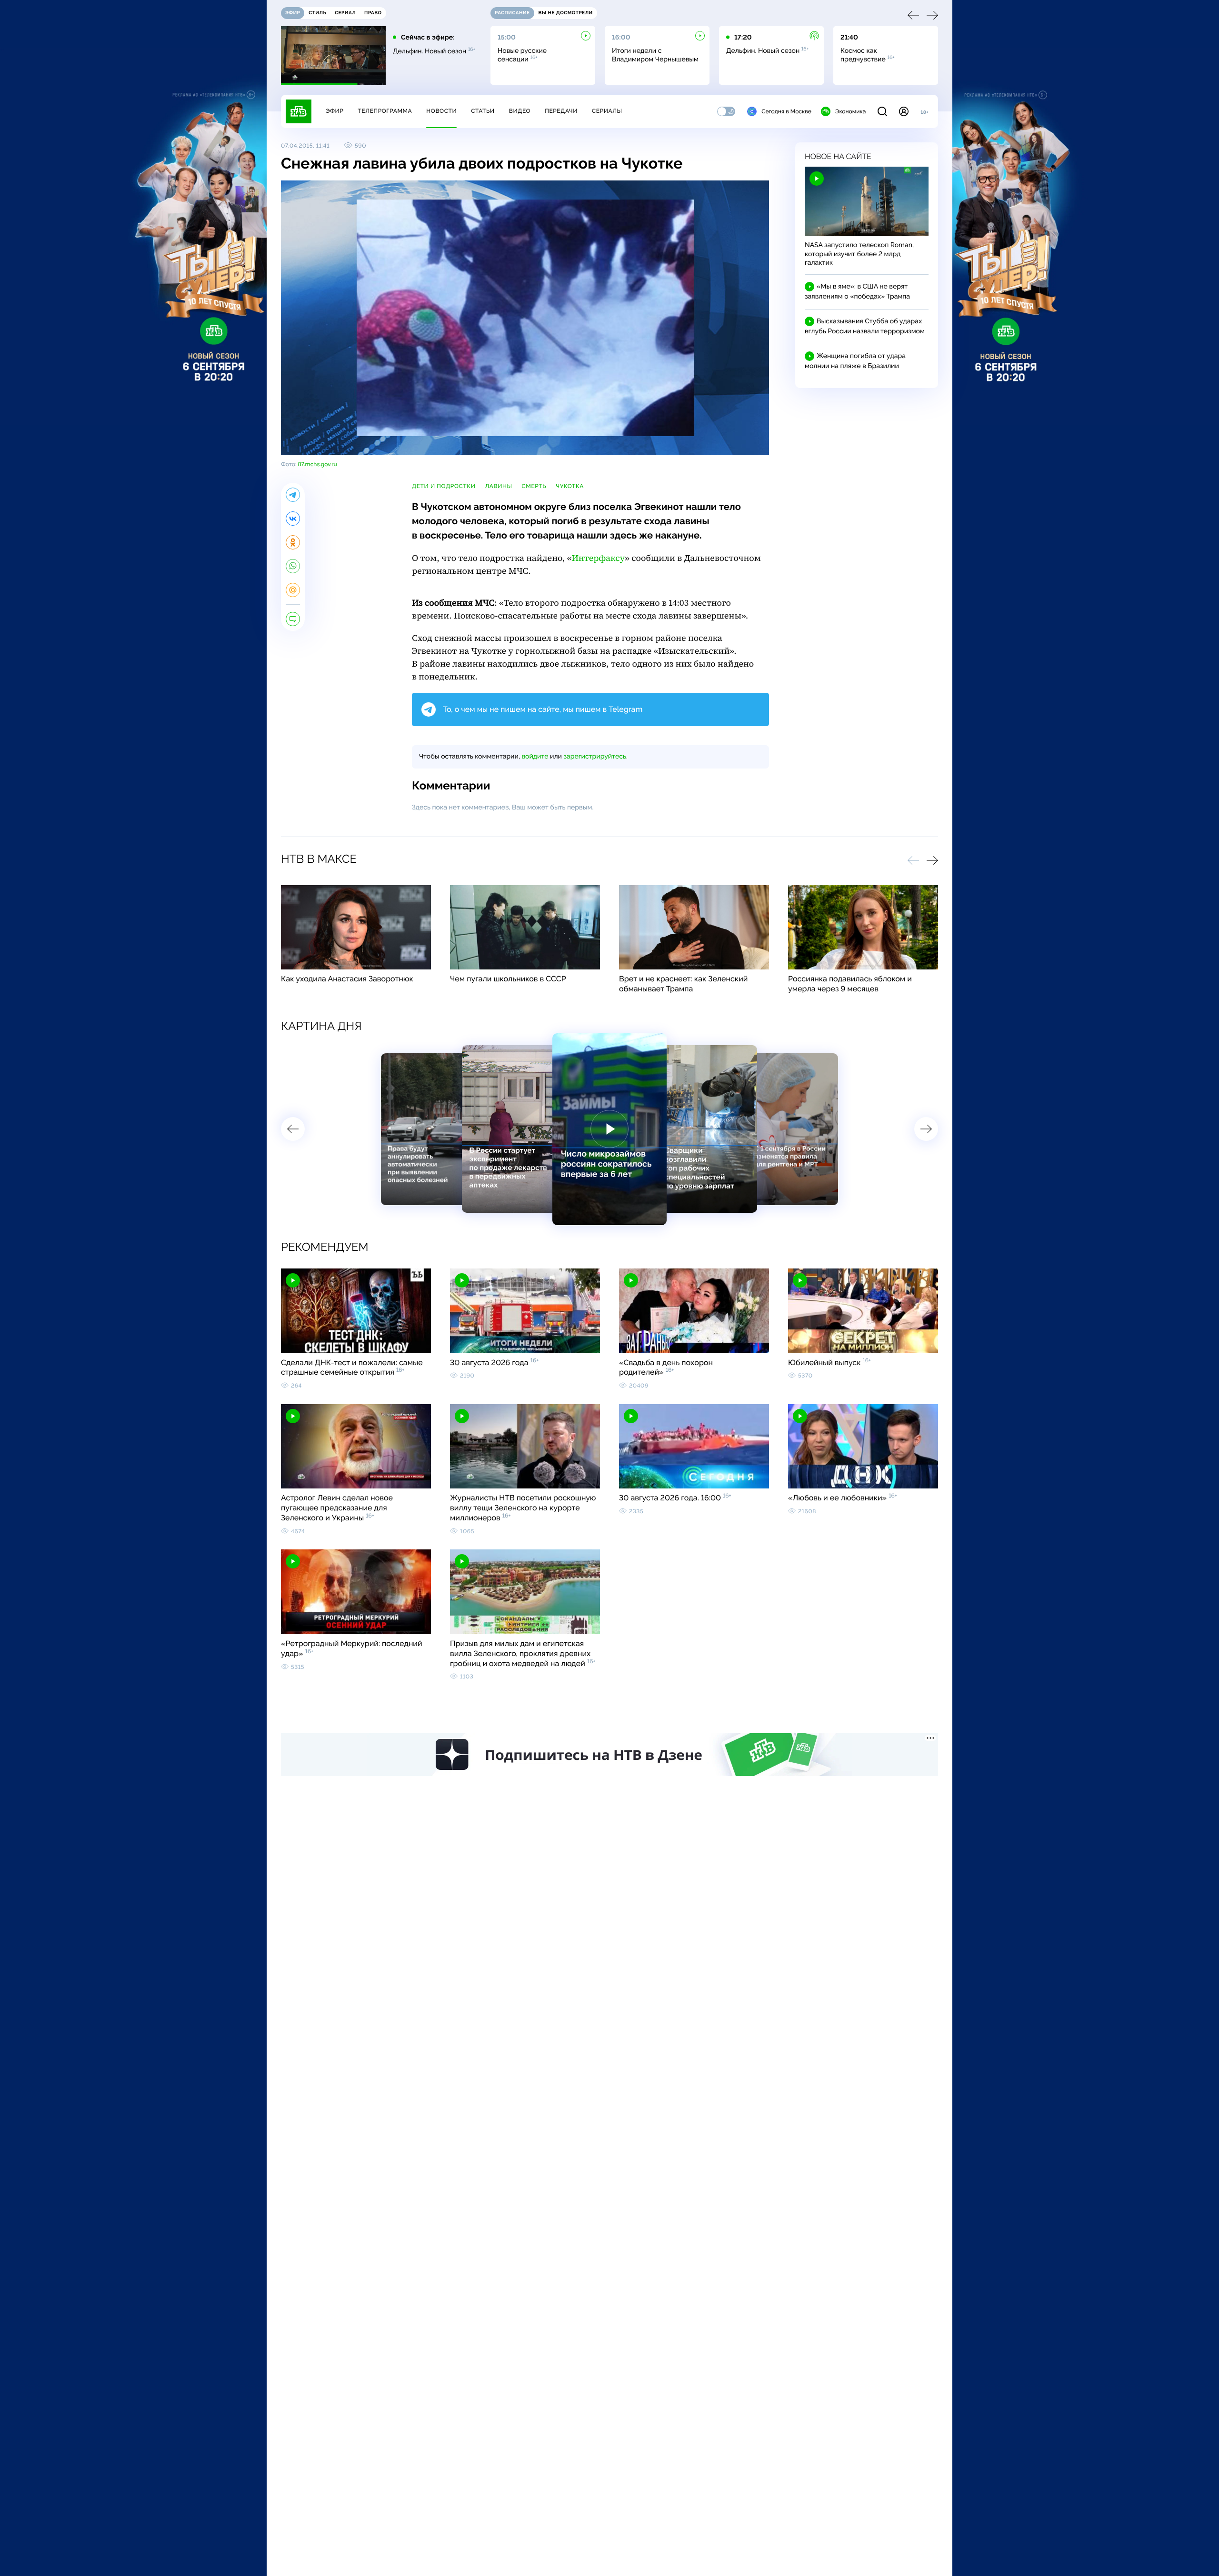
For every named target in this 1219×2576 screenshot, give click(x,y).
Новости (441, 111)
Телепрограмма (385, 111)
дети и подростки (444, 486)
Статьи (483, 111)
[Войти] (904, 111)
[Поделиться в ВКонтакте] (293, 519)
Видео (520, 111)
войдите (535, 757)
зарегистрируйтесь (595, 757)
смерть (534, 486)
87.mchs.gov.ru (317, 464)
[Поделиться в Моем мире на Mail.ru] (293, 590)
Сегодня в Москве (786, 111)
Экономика (850, 111)
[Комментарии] (293, 619)
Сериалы (607, 111)
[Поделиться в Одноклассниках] (293, 542)
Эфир (335, 111)
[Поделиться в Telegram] (293, 495)
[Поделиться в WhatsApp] (293, 566)
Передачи (561, 111)
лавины (498, 486)
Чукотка (570, 486)
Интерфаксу (598, 558)
